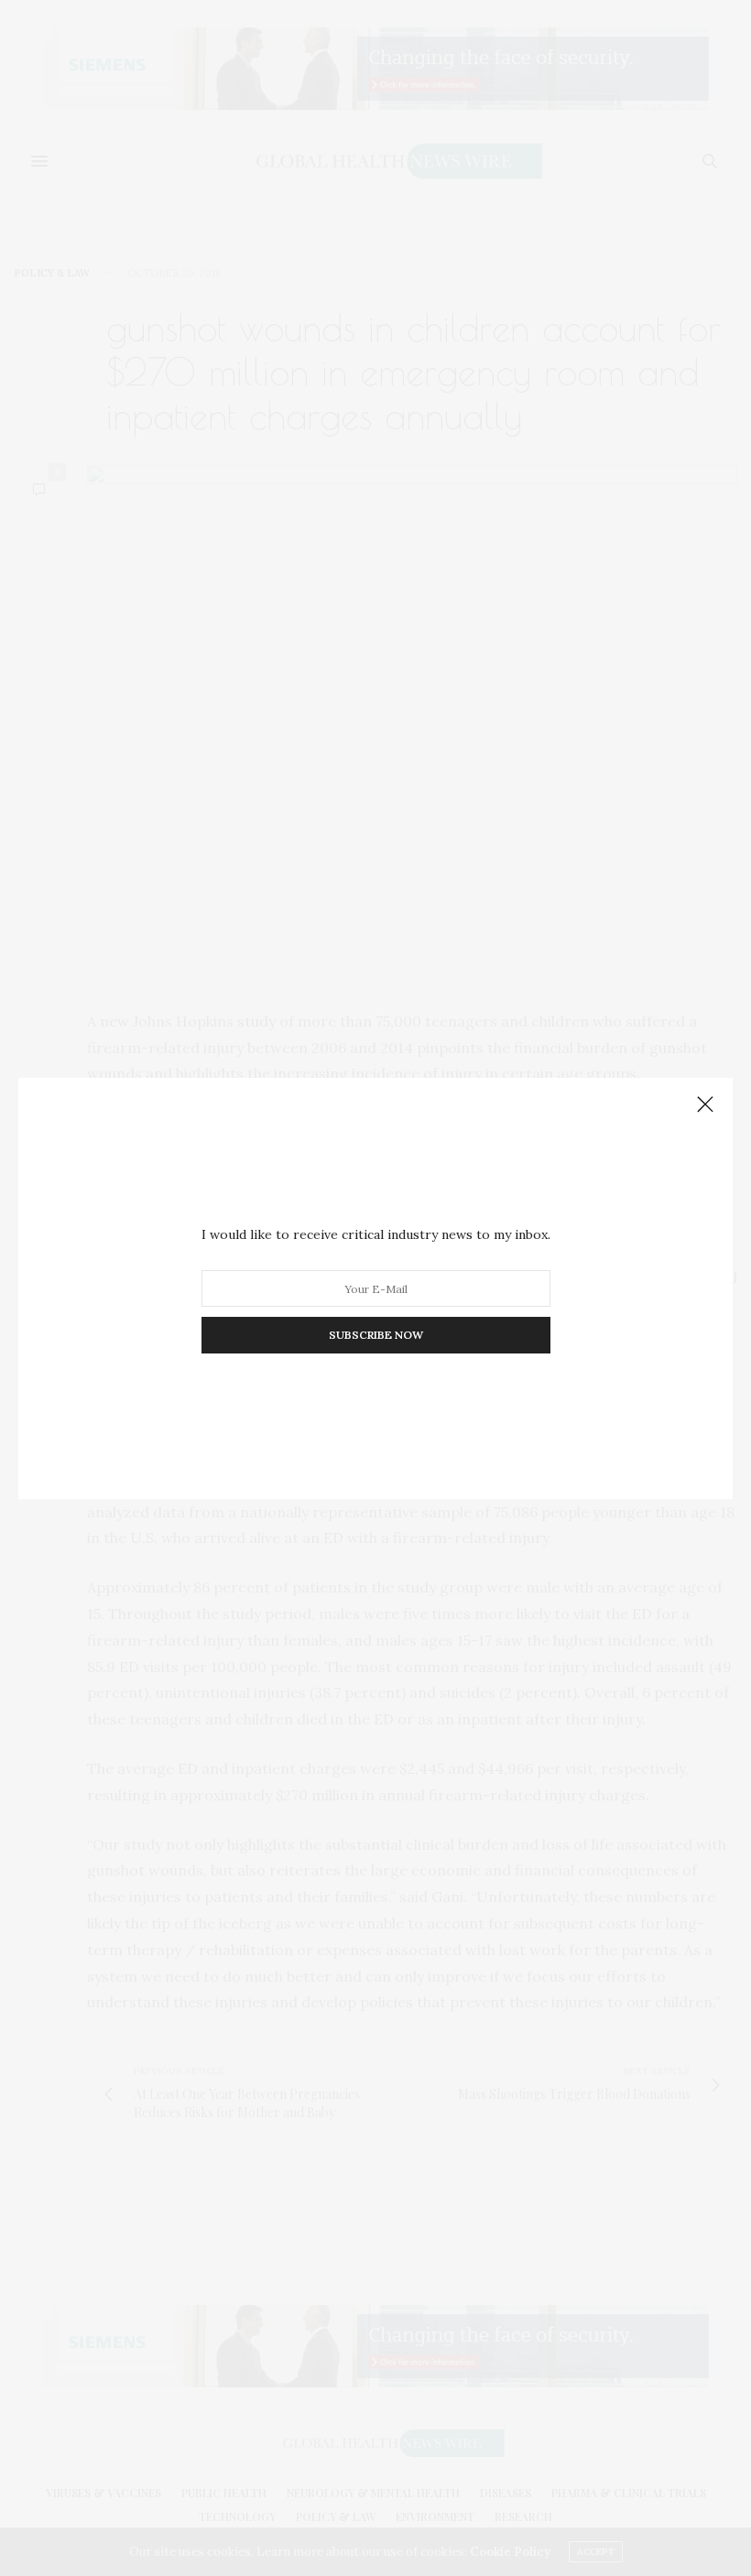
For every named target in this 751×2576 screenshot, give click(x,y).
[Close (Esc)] (705, 1105)
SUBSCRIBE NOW (376, 1335)
